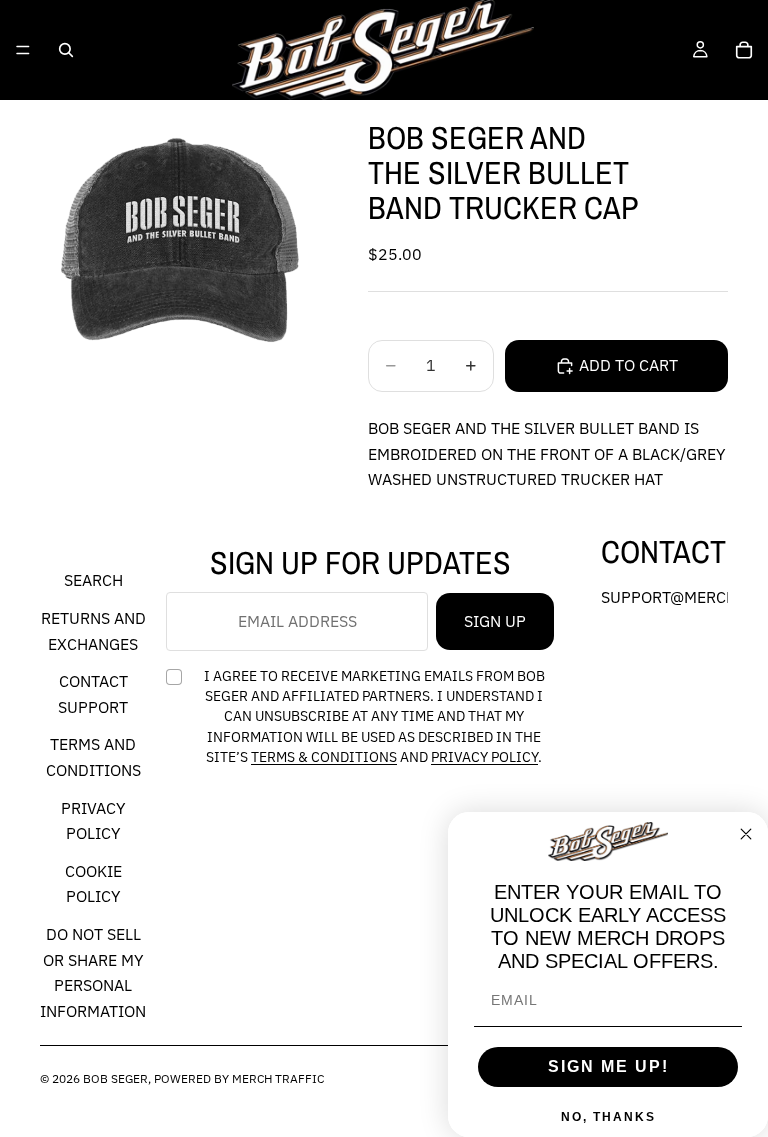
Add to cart (628, 365)
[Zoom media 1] (180, 240)
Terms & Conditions (324, 756)
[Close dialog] (746, 834)
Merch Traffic (278, 1078)
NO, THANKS (608, 1117)
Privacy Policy (484, 756)
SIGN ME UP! (608, 1066)
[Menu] (23, 50)
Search (93, 580)
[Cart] (744, 50)
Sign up (495, 621)
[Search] (66, 50)
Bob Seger (115, 1078)
